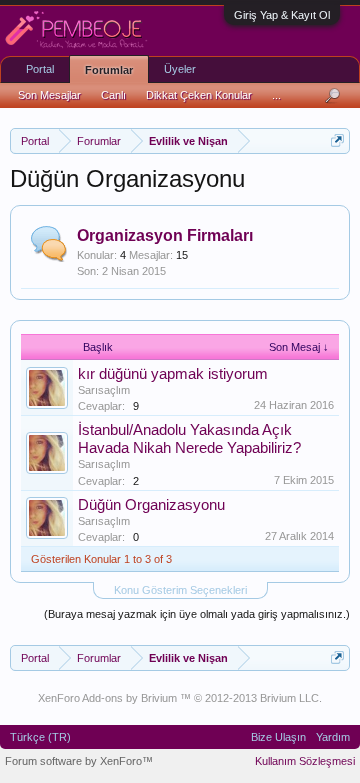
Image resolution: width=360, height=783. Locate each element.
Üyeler (180, 69)
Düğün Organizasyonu (151, 505)
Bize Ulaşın (278, 737)
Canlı (113, 95)
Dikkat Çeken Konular (199, 95)
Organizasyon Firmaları (165, 235)
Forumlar (109, 70)
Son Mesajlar (49, 95)
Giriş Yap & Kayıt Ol (282, 15)
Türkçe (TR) (40, 737)
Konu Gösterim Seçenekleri (180, 590)
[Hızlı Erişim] (337, 140)
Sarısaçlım (104, 390)
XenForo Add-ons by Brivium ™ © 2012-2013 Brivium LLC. (180, 698)
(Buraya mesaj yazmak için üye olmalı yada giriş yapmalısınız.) (197, 614)
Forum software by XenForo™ (79, 761)
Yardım (333, 737)
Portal (40, 69)
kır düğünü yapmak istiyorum (173, 374)
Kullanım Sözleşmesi (305, 761)
